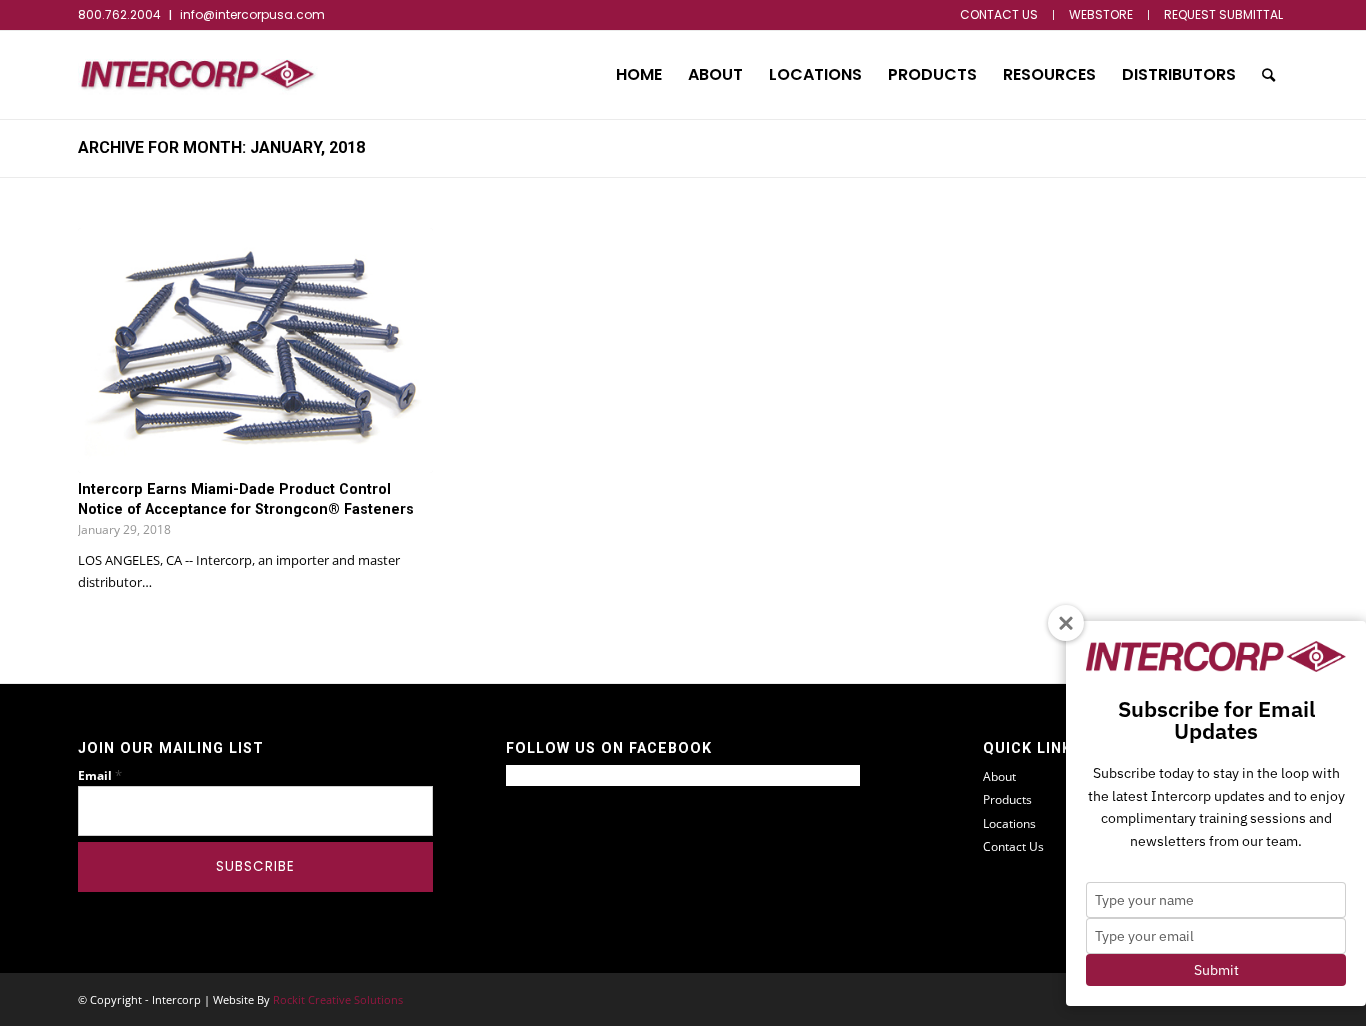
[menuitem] (999, 15)
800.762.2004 (119, 14)
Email (100, 775)
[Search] (1268, 75)
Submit (1216, 970)
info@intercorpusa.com (252, 14)
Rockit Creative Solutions (338, 999)
